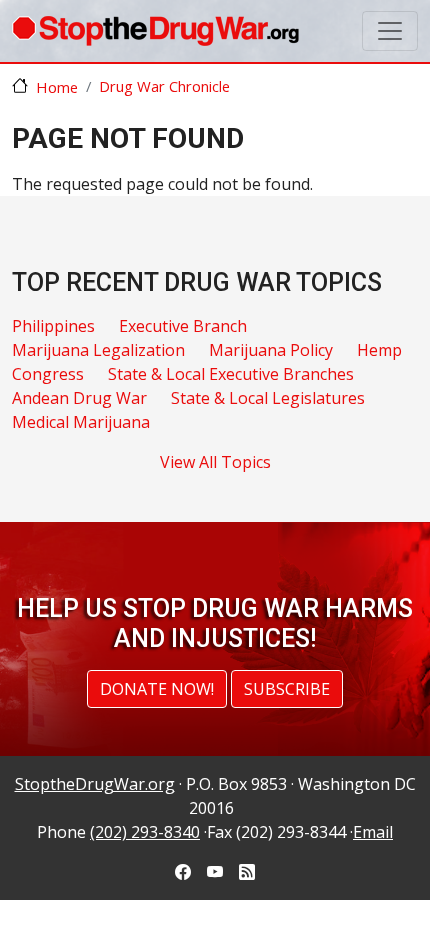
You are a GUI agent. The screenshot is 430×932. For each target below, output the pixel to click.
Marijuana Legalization (98, 350)
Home (57, 87)
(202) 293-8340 (145, 832)
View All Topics (215, 462)
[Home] (155, 31)
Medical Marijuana (81, 422)
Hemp (379, 350)
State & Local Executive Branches (231, 374)
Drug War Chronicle (164, 86)
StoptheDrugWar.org (95, 784)
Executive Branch (183, 326)
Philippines (53, 326)
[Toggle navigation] (390, 31)
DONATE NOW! (157, 689)
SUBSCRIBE (287, 689)
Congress (48, 374)
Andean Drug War (79, 398)
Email (373, 832)
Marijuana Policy (271, 350)
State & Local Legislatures (268, 398)
